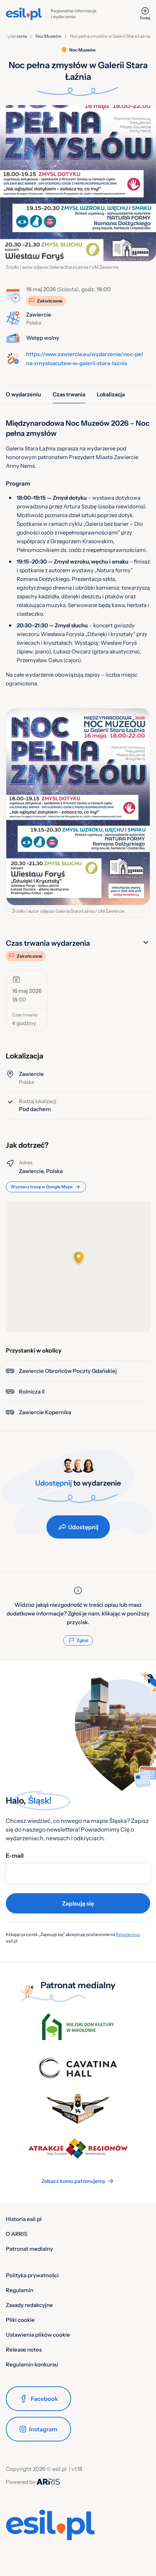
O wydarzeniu (23, 394)
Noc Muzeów (48, 36)
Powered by (21, 2482)
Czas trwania (69, 394)
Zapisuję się (78, 1903)
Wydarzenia (15, 36)
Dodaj (145, 18)
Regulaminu (128, 1934)
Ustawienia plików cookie (38, 2335)
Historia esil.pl (24, 2219)
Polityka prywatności (32, 2275)
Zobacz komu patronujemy (73, 2181)
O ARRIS (17, 2234)
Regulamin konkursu (32, 2364)
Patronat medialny (29, 2249)
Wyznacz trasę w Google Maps (42, 1187)
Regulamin (20, 2290)
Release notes (24, 2350)
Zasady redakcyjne (29, 2305)
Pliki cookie (20, 2320)
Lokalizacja (111, 394)
